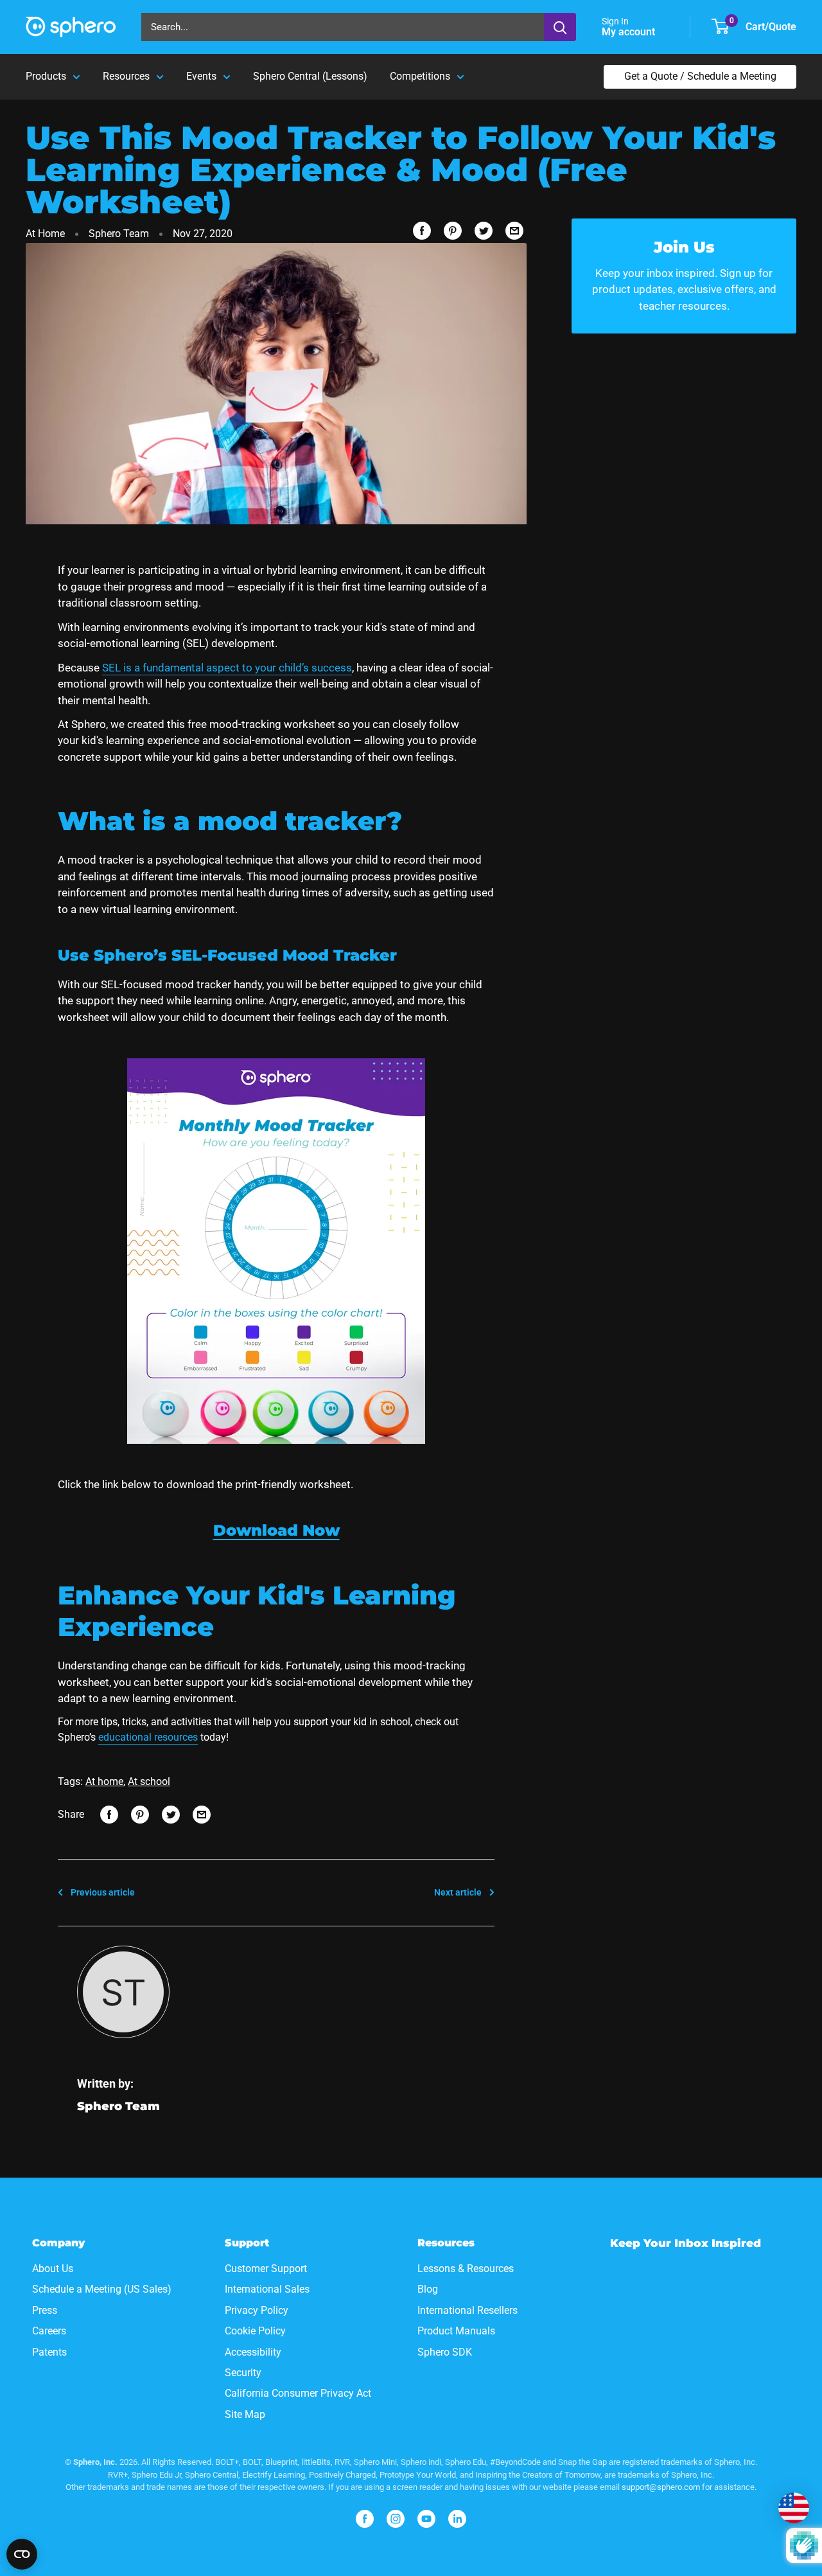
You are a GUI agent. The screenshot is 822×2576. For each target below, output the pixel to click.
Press (45, 2310)
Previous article (103, 1892)
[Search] (560, 27)
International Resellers (468, 2310)
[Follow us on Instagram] (396, 2519)
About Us (53, 2269)
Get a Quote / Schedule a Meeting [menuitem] (700, 76)
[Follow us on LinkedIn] (457, 2519)
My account (630, 32)
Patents (49, 2352)
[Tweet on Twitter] (484, 231)
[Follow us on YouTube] (426, 2519)
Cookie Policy (255, 2331)
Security (243, 2373)
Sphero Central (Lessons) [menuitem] (310, 76)
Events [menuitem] (201, 76)
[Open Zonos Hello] (794, 2508)
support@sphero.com (661, 2487)
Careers (49, 2331)
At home (104, 1781)
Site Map (245, 2414)
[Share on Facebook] (422, 231)
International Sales (267, 2289)
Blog (428, 2289)
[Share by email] (514, 231)
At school (149, 1781)
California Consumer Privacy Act (298, 2393)
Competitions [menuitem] (420, 76)
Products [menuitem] (46, 76)
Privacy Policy (257, 2310)
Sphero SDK (445, 2352)
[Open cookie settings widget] (22, 2554)
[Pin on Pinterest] (453, 231)
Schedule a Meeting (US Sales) (102, 2289)
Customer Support (266, 2269)
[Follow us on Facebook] (365, 2519)
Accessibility (253, 2352)
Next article (458, 1892)
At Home (45, 234)
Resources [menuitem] (126, 76)
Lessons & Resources (466, 2269)
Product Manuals (456, 2331)
